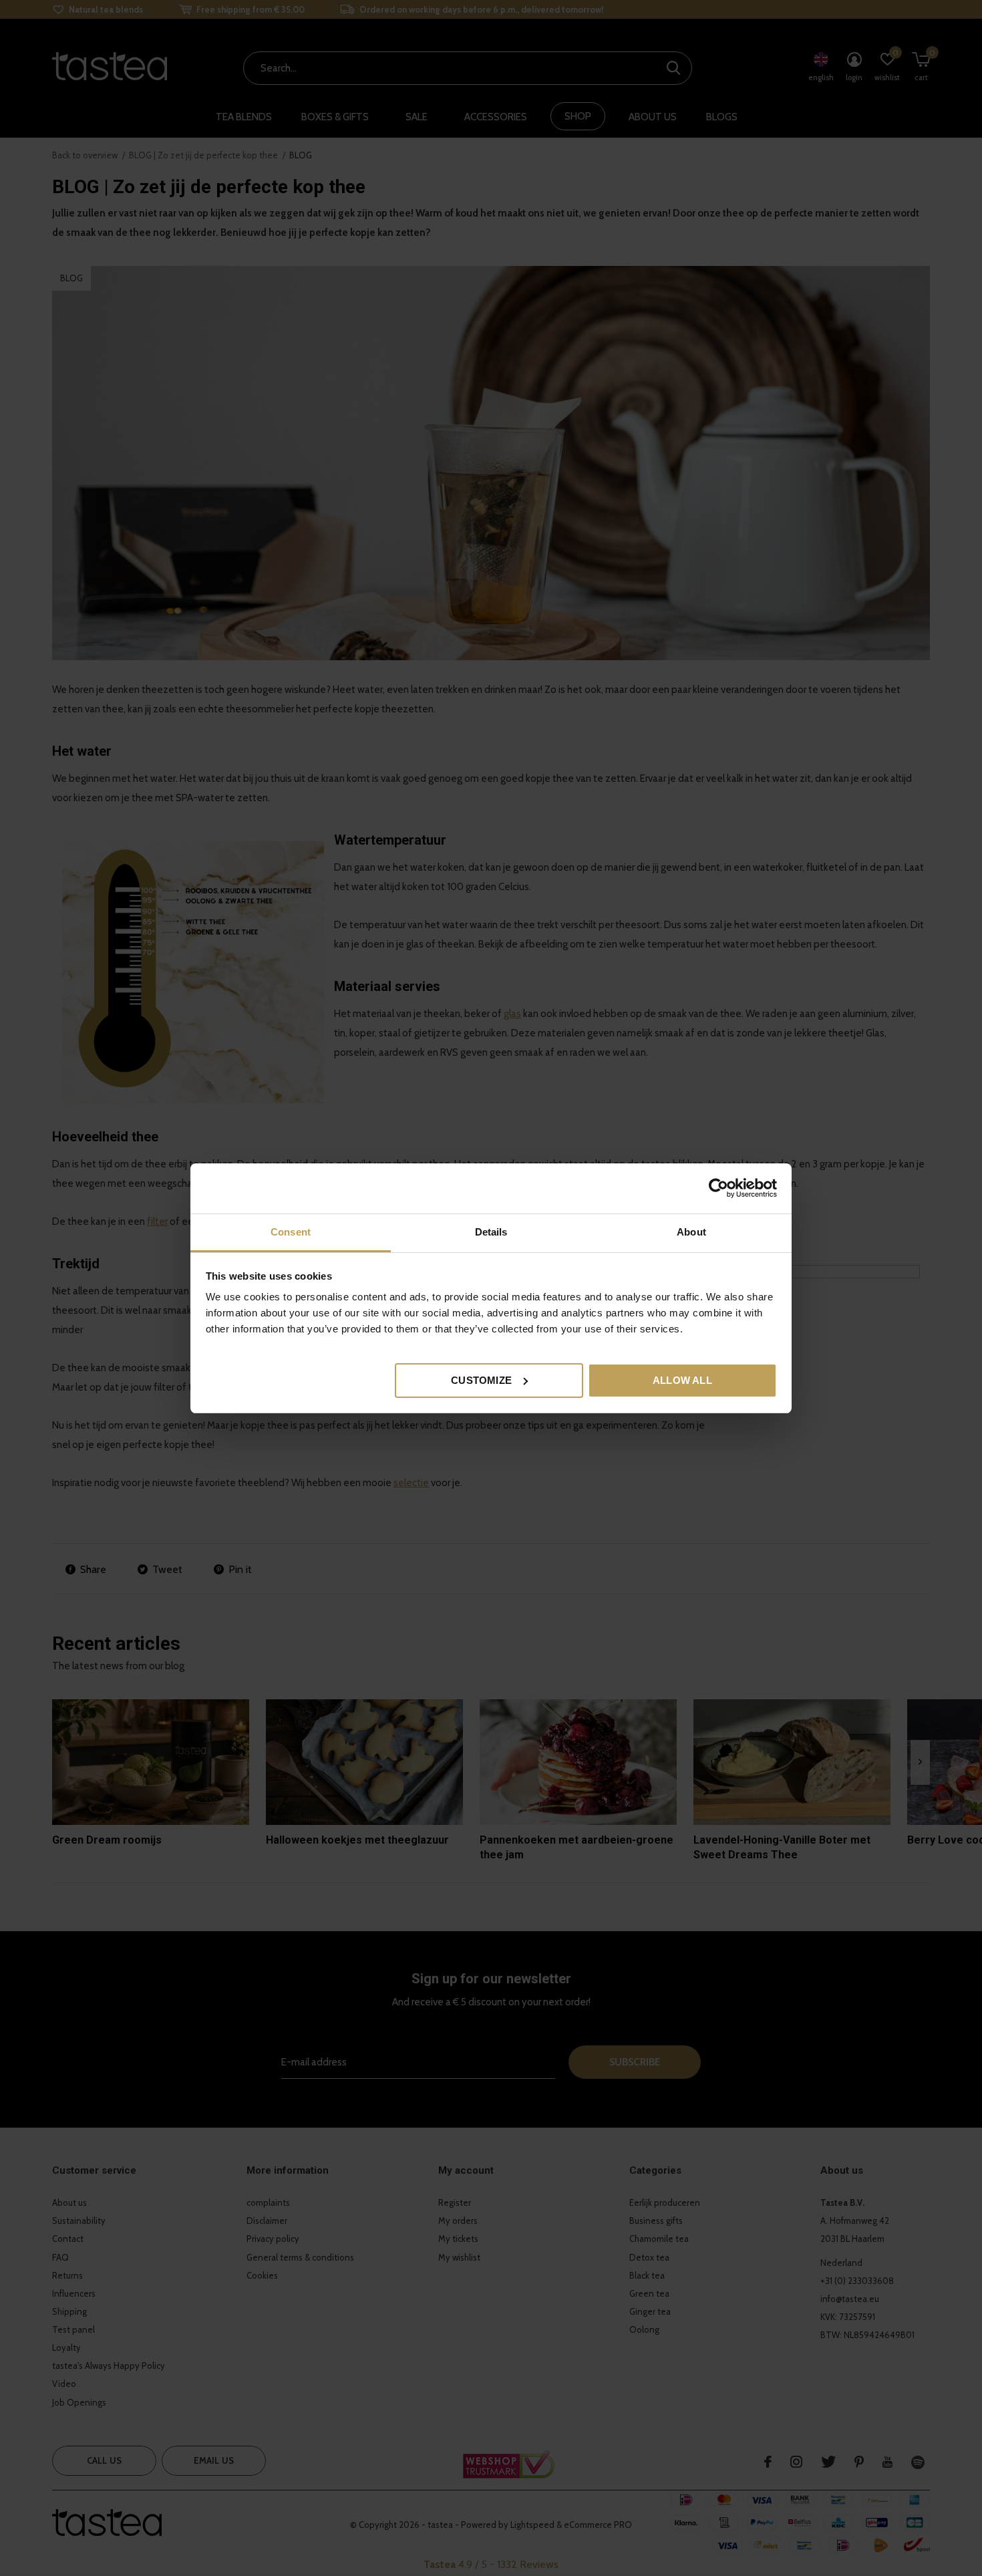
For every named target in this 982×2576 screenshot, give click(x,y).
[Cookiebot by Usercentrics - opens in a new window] (718, 1188)
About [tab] (691, 1232)
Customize (481, 1380)
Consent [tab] (291, 1232)
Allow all (682, 1380)
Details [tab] (491, 1232)
